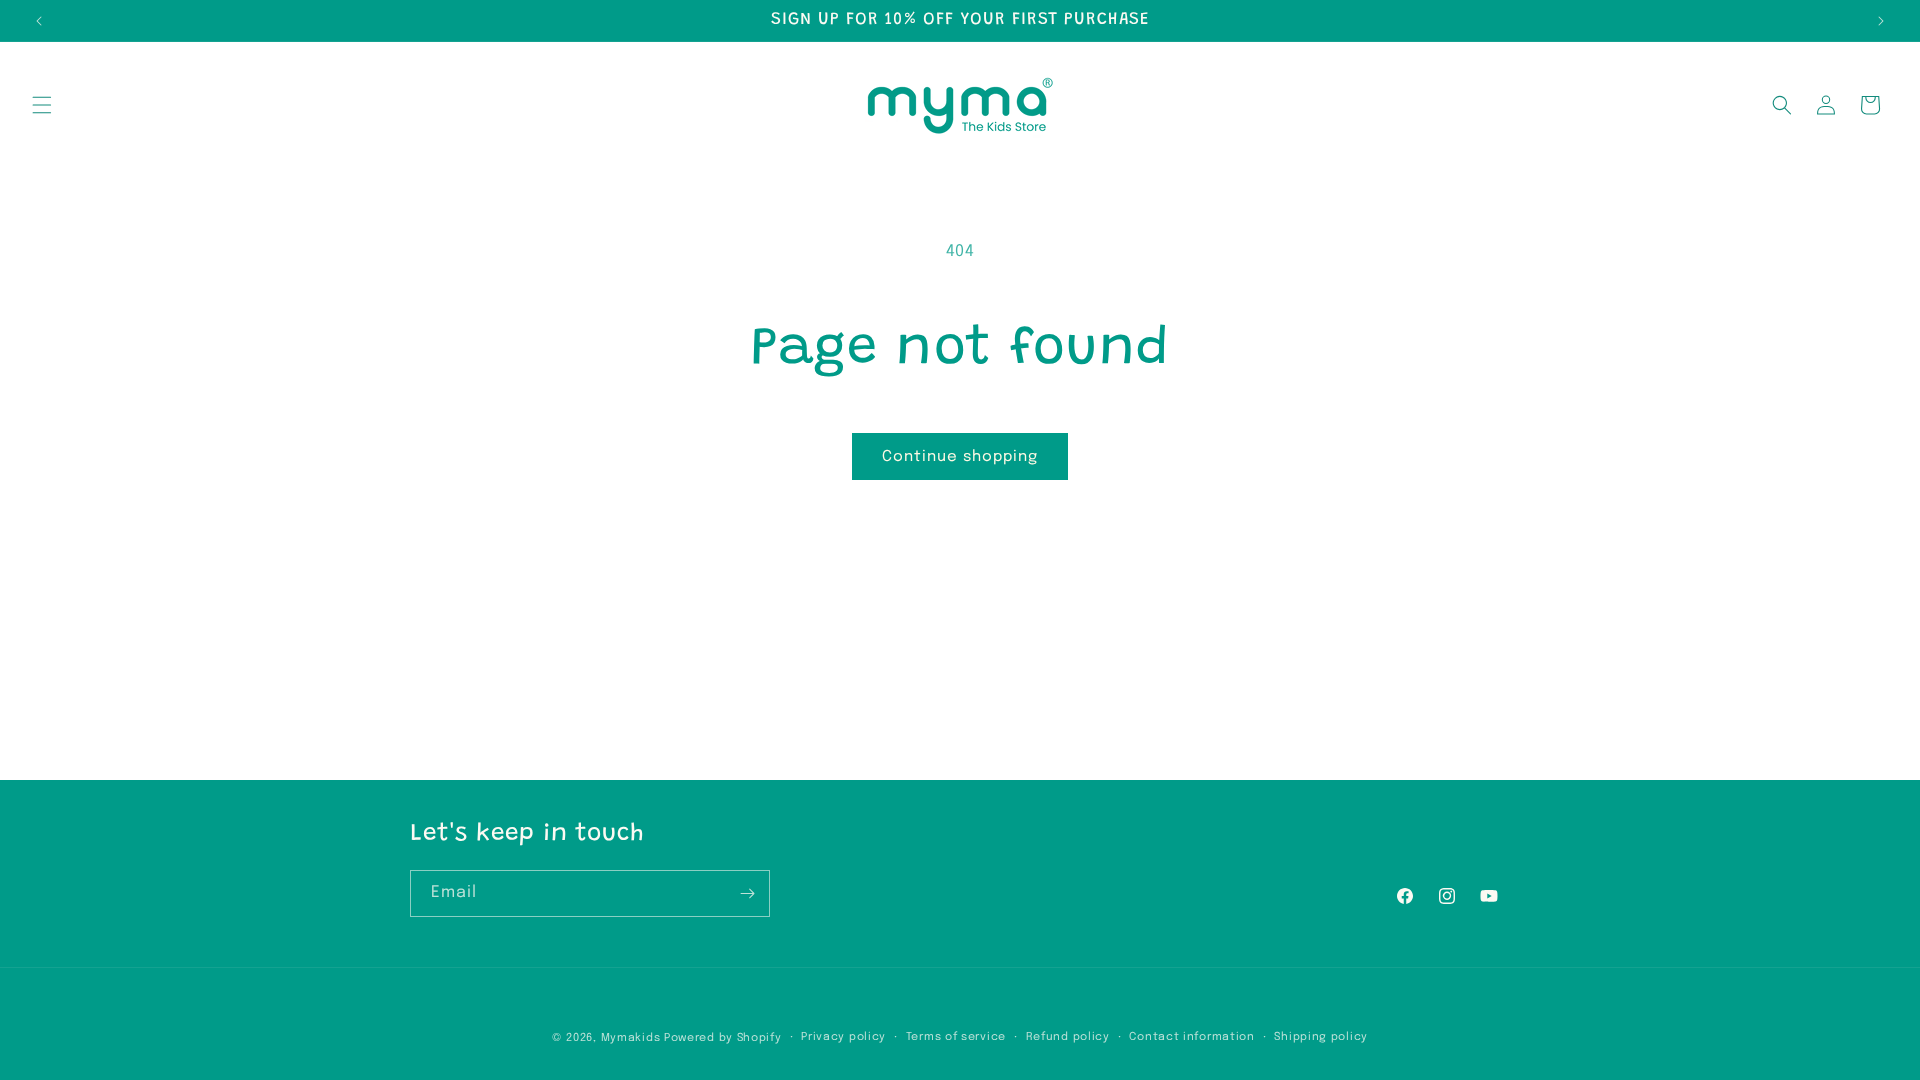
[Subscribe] (747, 893)
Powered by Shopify (723, 1038)
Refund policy (1068, 1037)
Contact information (1191, 1037)
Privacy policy (843, 1037)
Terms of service (956, 1037)
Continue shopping (960, 457)
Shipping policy (1321, 1037)
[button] (42, 105)
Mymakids (631, 1038)
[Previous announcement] (39, 21)
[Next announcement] (1881, 21)
